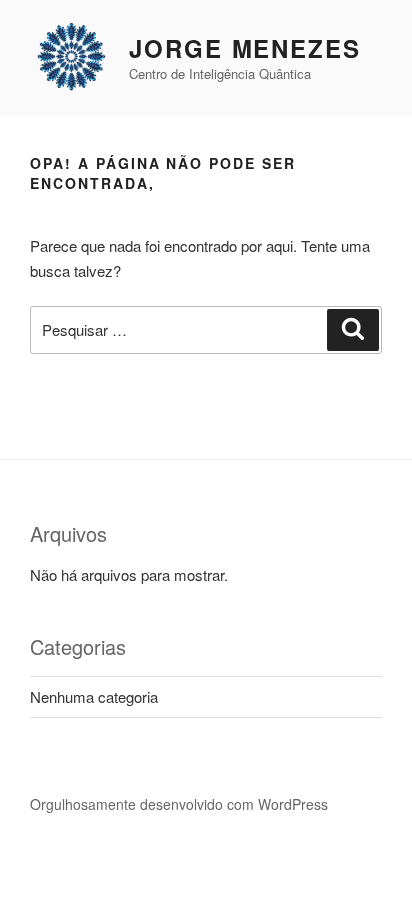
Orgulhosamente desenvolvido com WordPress (179, 804)
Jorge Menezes (245, 48)
